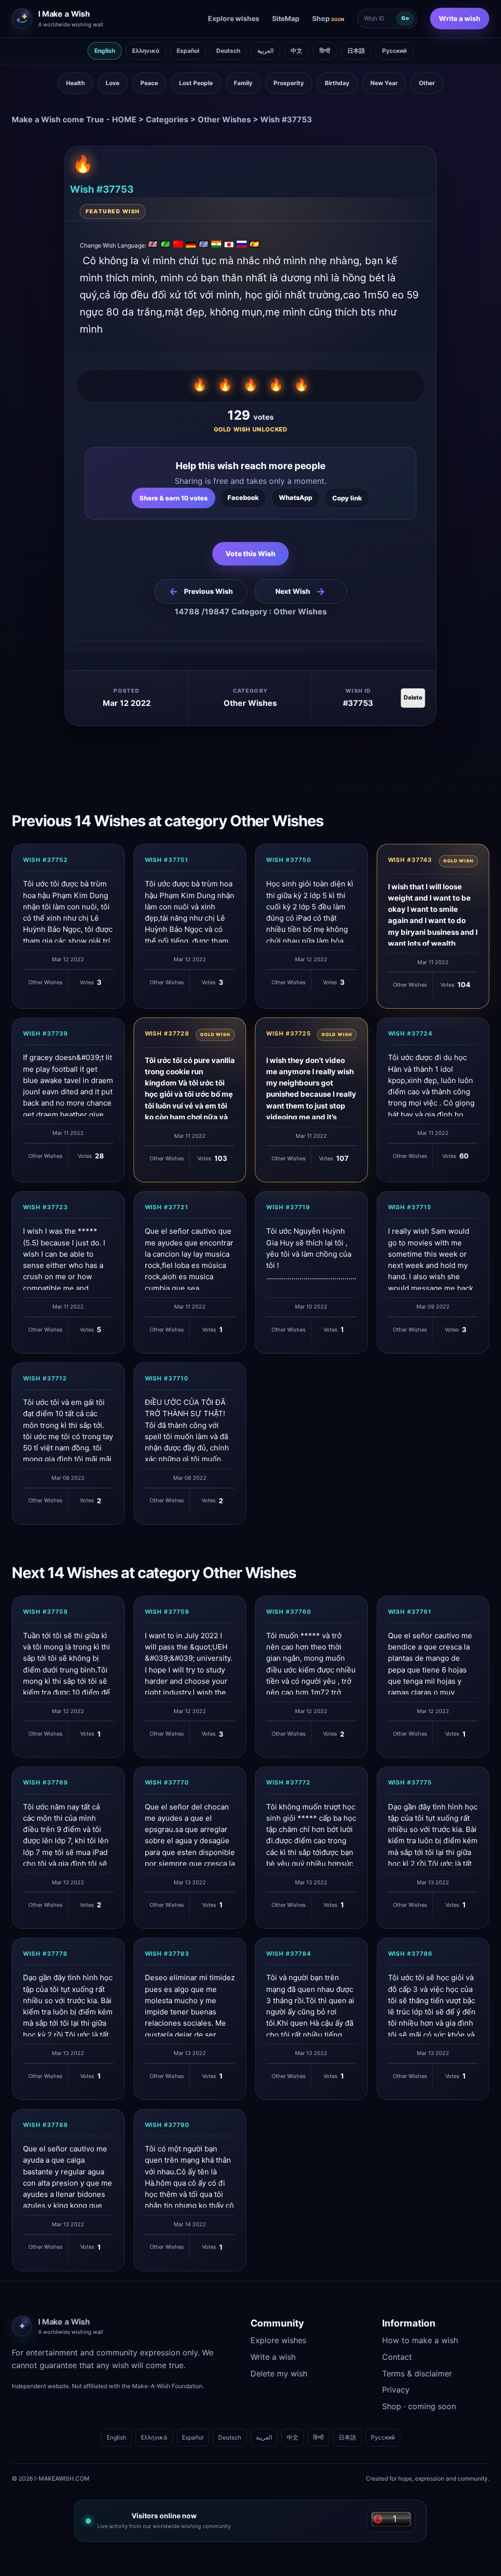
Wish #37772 (288, 1782)
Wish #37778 (45, 1954)
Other (427, 83)
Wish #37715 (410, 1207)
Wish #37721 (167, 1207)
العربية (265, 51)
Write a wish (460, 18)
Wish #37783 (167, 1954)
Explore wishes (234, 18)
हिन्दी (325, 51)
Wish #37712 (45, 1378)
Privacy (396, 2390)
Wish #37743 (410, 860)
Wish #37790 (167, 2125)
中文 (296, 51)
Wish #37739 (46, 1033)
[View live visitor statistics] (391, 2521)
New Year (384, 83)
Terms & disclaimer (417, 2373)
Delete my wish (279, 2373)
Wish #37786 (410, 1954)
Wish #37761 (410, 1612)
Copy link (347, 498)
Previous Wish (201, 591)
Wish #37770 (167, 1782)
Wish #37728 (167, 1033)
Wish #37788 (46, 2125)
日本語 (356, 51)
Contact (397, 2357)
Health (75, 83)
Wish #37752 (46, 860)
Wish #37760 (289, 1612)
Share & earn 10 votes (173, 498)
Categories (167, 119)
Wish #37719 (288, 1207)
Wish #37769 (46, 1782)
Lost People (196, 83)
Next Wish (300, 591)
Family (243, 83)
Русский (394, 51)
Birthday (337, 83)
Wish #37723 (46, 1207)
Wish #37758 (46, 1612)
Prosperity (289, 83)
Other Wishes (224, 119)
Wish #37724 (410, 1033)
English (105, 51)
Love (113, 83)
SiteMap (286, 18)
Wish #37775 (410, 1782)
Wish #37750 (289, 860)
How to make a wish (420, 2340)
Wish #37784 (289, 1954)
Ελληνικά (146, 51)
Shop (328, 18)
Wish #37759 (167, 1612)
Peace (149, 83)
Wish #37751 (167, 860)
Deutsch (228, 51)
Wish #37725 (289, 1033)
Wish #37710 (167, 1378)
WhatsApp (296, 497)
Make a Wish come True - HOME (74, 119)
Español (188, 51)
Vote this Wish (250, 554)
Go (405, 18)
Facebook (243, 497)
